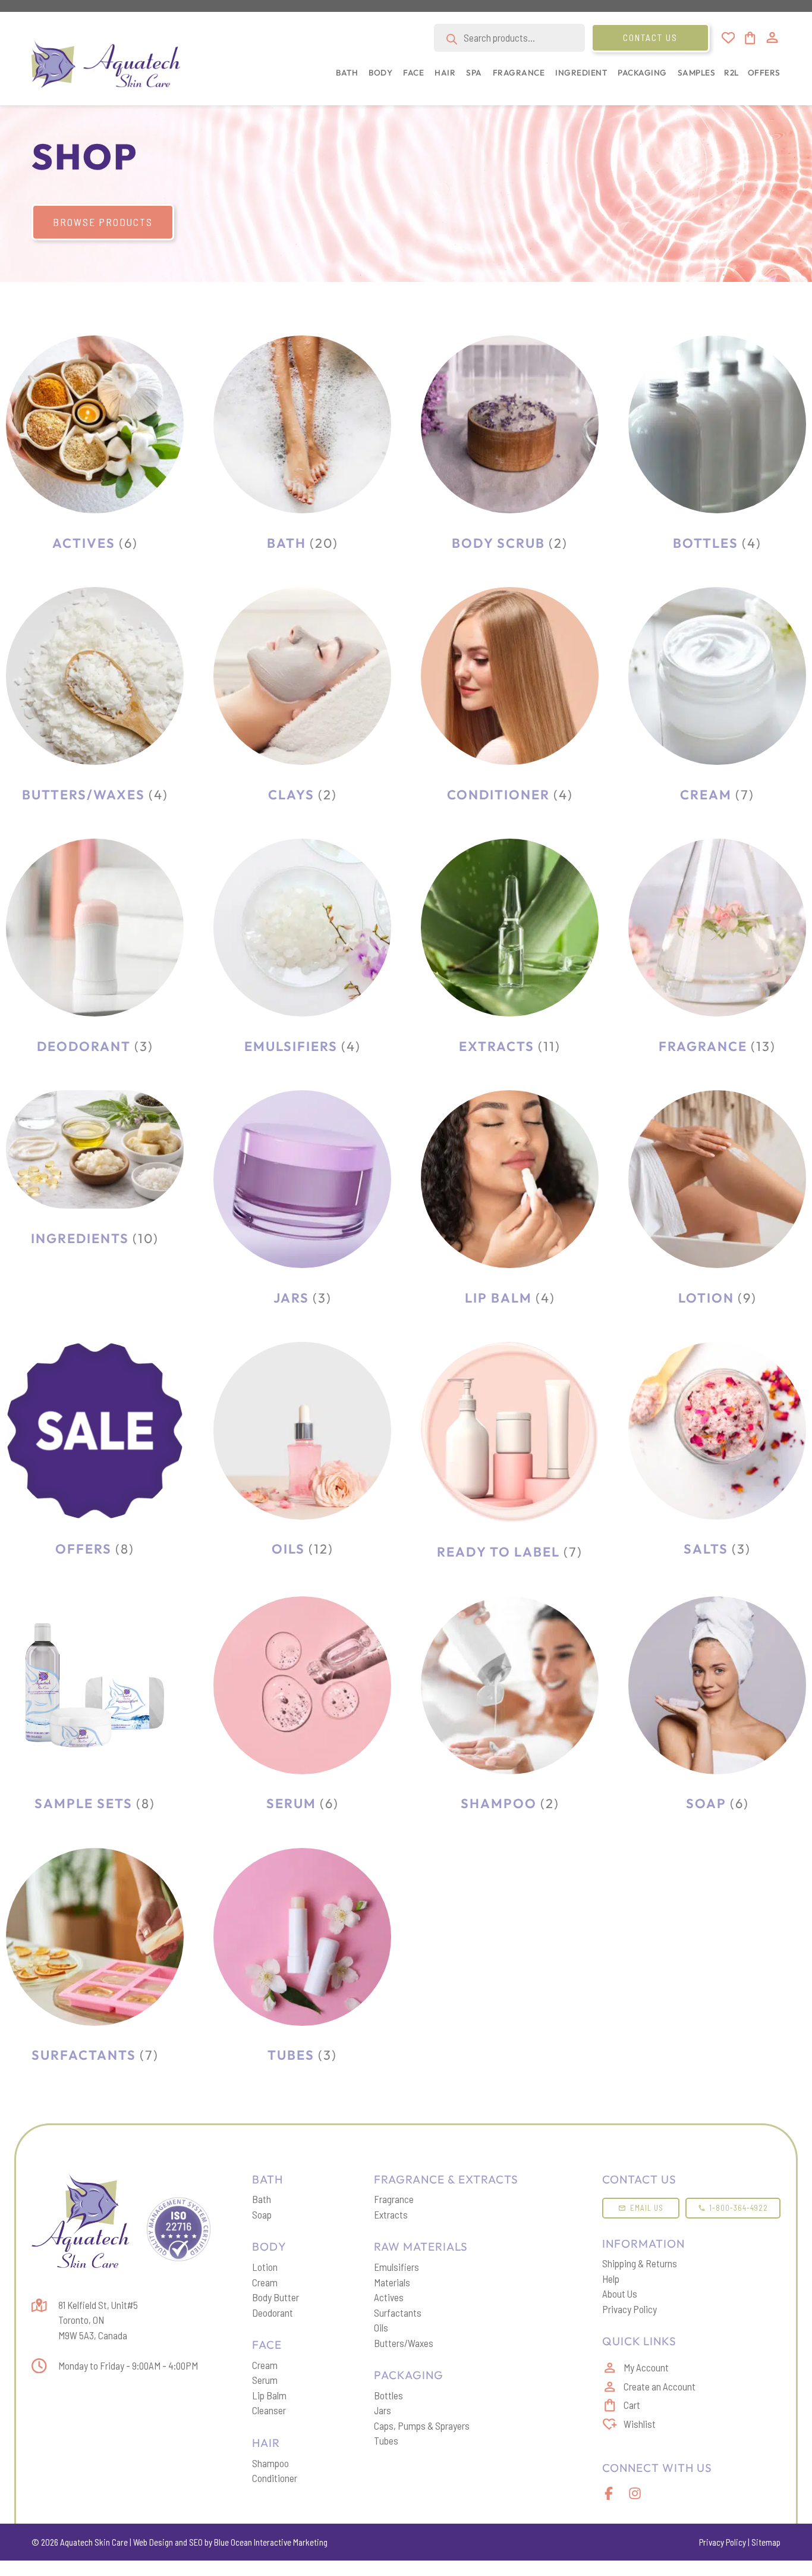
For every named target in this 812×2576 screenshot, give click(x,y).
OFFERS (764, 73)
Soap (262, 2214)
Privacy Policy (630, 2309)
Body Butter (276, 2297)
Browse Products (103, 222)
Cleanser (269, 2410)
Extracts (391, 2214)
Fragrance (394, 2199)
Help (611, 2279)
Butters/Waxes (404, 2343)
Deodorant (273, 2313)
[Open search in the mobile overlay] (509, 38)
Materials (392, 2282)
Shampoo (270, 2463)
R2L (731, 73)
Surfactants (398, 2313)
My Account (646, 2367)
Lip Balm (269, 2395)
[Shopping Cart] (749, 38)
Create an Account (660, 2386)
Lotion (265, 2267)
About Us (620, 2293)
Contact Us (650, 37)
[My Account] (772, 37)
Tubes (386, 2440)
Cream (265, 2282)
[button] (344, 79)
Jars (383, 2410)
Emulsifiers (396, 2267)
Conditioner (275, 2478)
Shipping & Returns (640, 2263)
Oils (381, 2327)
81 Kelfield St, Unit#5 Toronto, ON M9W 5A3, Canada (98, 2320)
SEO (196, 2542)
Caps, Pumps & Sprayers (422, 2426)
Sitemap (766, 2542)
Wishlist (640, 2424)
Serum (265, 2380)
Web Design (153, 2542)
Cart (632, 2405)
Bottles (388, 2395)
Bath (262, 2199)
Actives (389, 2297)
